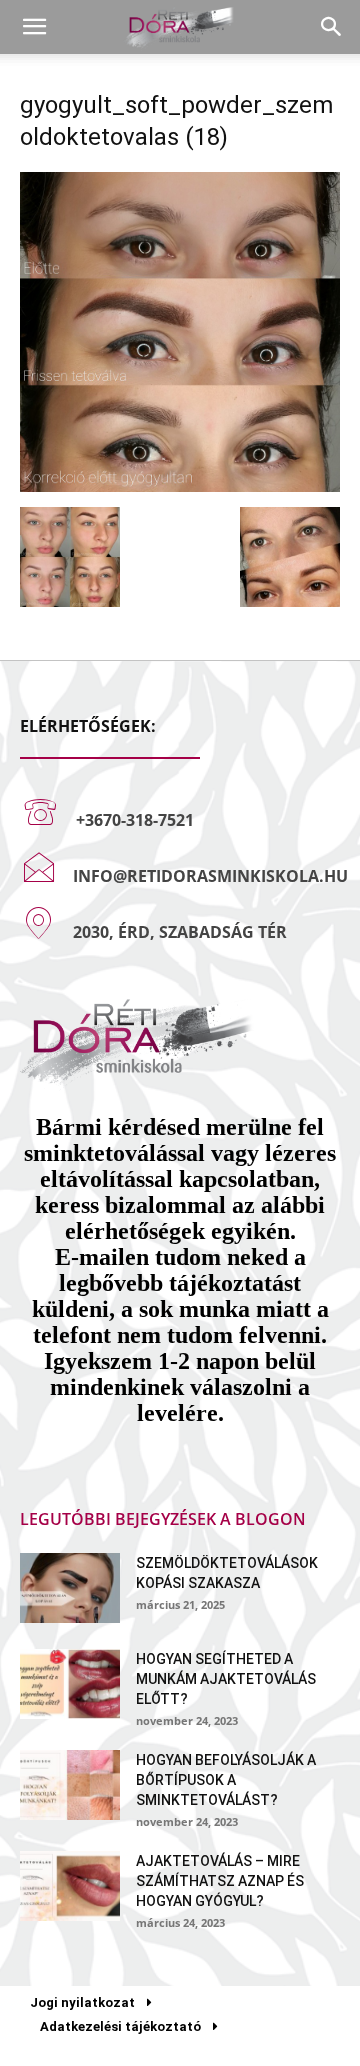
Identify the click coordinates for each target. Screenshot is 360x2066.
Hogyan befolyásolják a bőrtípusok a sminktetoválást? (226, 1780)
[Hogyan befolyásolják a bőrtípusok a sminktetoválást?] (70, 1785)
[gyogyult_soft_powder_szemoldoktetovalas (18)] (180, 486)
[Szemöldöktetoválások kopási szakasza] (70, 1588)
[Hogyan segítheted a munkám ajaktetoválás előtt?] (70, 1684)
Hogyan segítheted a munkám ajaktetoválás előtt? (226, 1679)
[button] (34, 27)
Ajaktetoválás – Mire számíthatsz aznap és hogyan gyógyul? (220, 1881)
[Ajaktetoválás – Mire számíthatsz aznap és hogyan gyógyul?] (70, 1886)
